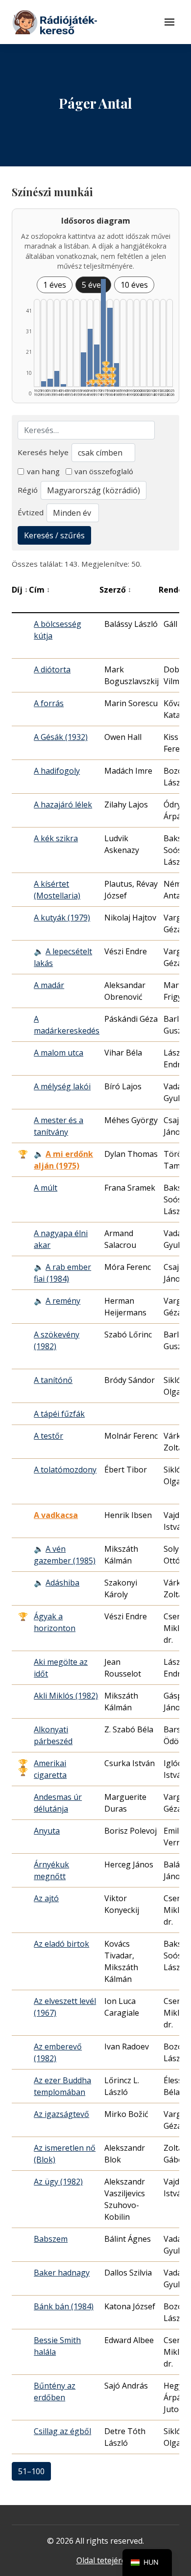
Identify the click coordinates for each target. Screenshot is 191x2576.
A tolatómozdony (65, 1470)
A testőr (48, 1436)
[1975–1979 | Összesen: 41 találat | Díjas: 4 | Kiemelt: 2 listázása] (104, 333)
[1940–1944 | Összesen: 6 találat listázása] (57, 379)
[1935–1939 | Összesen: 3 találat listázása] (50, 383)
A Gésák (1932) (61, 737)
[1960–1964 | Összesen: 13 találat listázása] (84, 369)
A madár (49, 985)
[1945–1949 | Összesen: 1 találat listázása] (63, 385)
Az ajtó (46, 1898)
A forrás (49, 703)
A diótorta (52, 669)
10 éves (134, 285)
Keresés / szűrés (54, 535)
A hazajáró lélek (63, 805)
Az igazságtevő (61, 2114)
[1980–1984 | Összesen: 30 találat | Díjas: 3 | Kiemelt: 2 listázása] (110, 347)
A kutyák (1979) (62, 918)
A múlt (46, 1188)
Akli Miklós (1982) (66, 1696)
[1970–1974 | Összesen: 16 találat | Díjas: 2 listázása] (97, 366)
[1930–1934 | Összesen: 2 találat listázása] (44, 384)
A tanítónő (53, 1380)
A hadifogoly (57, 771)
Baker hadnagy (62, 2273)
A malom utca (59, 1053)
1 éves (55, 285)
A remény (63, 1301)
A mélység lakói (62, 1086)
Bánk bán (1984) (64, 2306)
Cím (39, 590)
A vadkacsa (56, 1515)
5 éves (93, 285)
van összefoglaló (104, 471)
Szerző (115, 590)
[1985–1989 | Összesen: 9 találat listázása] (117, 375)
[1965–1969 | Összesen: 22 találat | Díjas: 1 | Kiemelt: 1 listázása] (90, 358)
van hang (43, 471)
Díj (20, 590)
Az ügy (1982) (58, 2182)
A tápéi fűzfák (59, 1414)
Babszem (51, 2239)
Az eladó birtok (61, 1944)
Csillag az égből (62, 2431)
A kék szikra (56, 838)
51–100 (31, 2471)
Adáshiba (62, 1583)
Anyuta (47, 1831)
